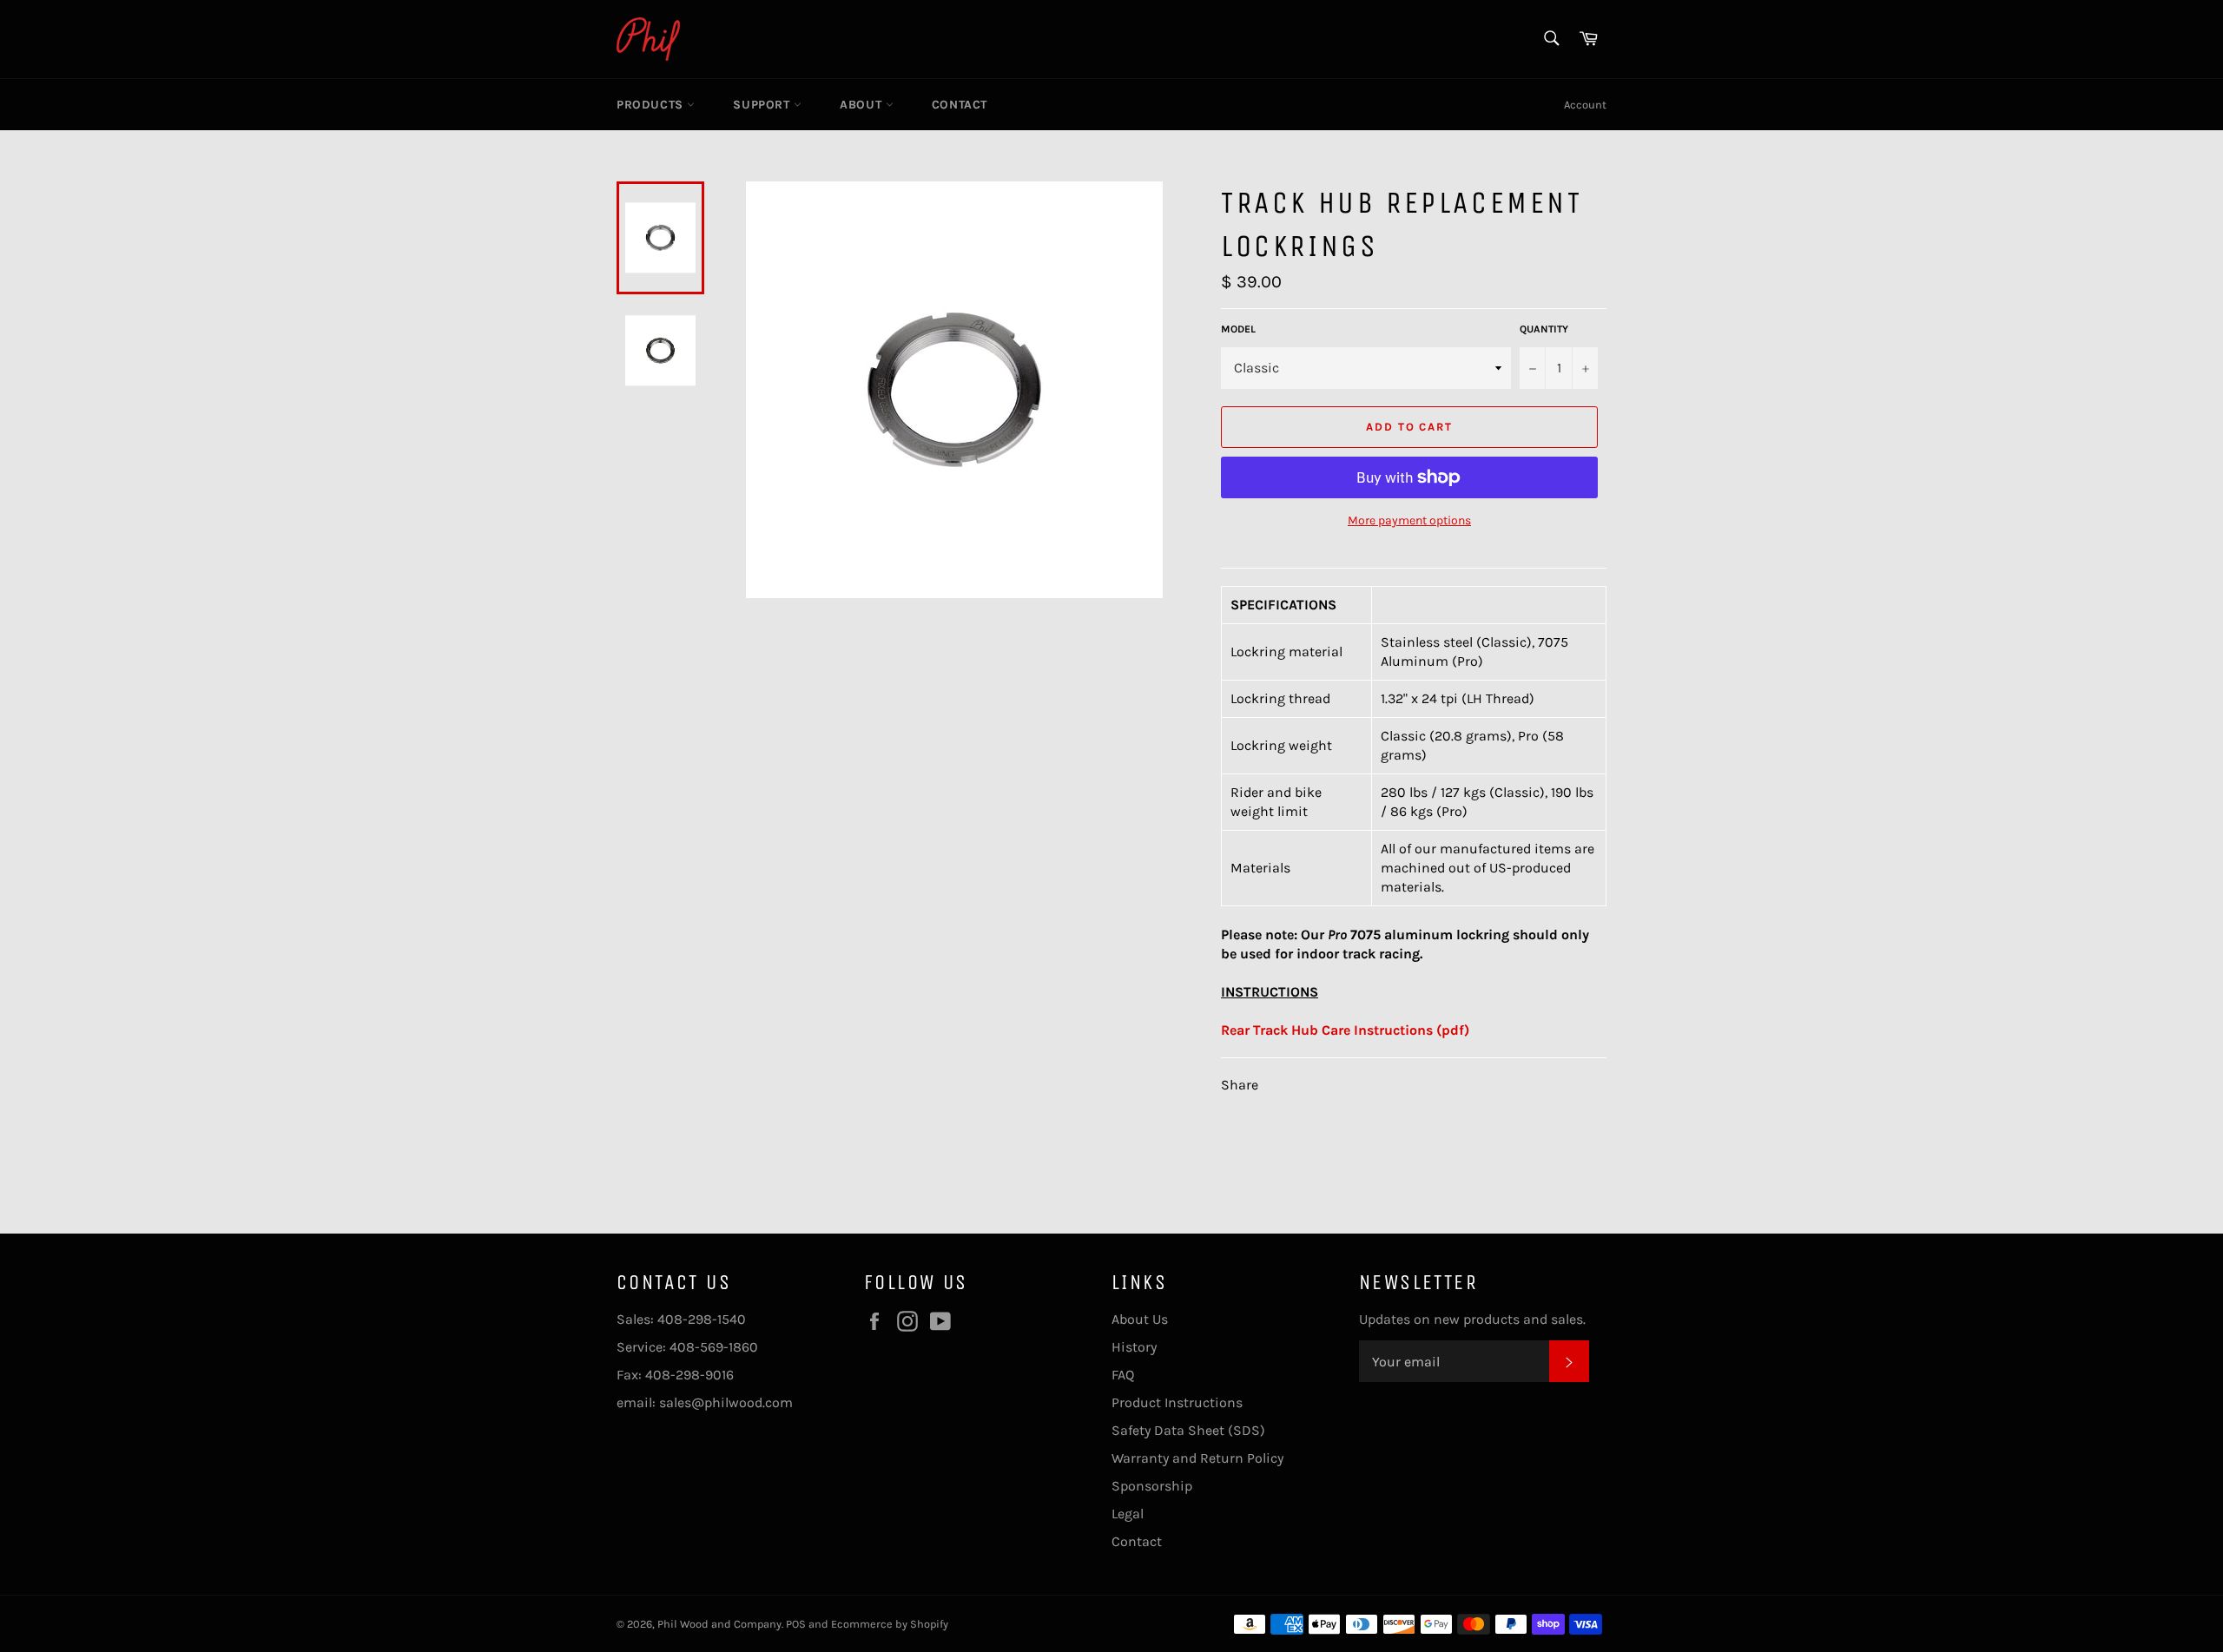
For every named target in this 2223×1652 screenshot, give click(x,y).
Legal (1128, 1514)
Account (1585, 105)
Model (1238, 329)
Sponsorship (1152, 1486)
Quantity (1544, 329)
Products (652, 105)
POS (796, 1624)
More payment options (1409, 520)
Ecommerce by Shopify (890, 1624)
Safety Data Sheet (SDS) (1188, 1430)
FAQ (1123, 1375)
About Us (1140, 1319)
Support (763, 105)
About (863, 105)
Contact (960, 105)
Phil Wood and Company (719, 1624)
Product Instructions (1177, 1402)
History (1134, 1347)
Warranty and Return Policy (1197, 1458)
